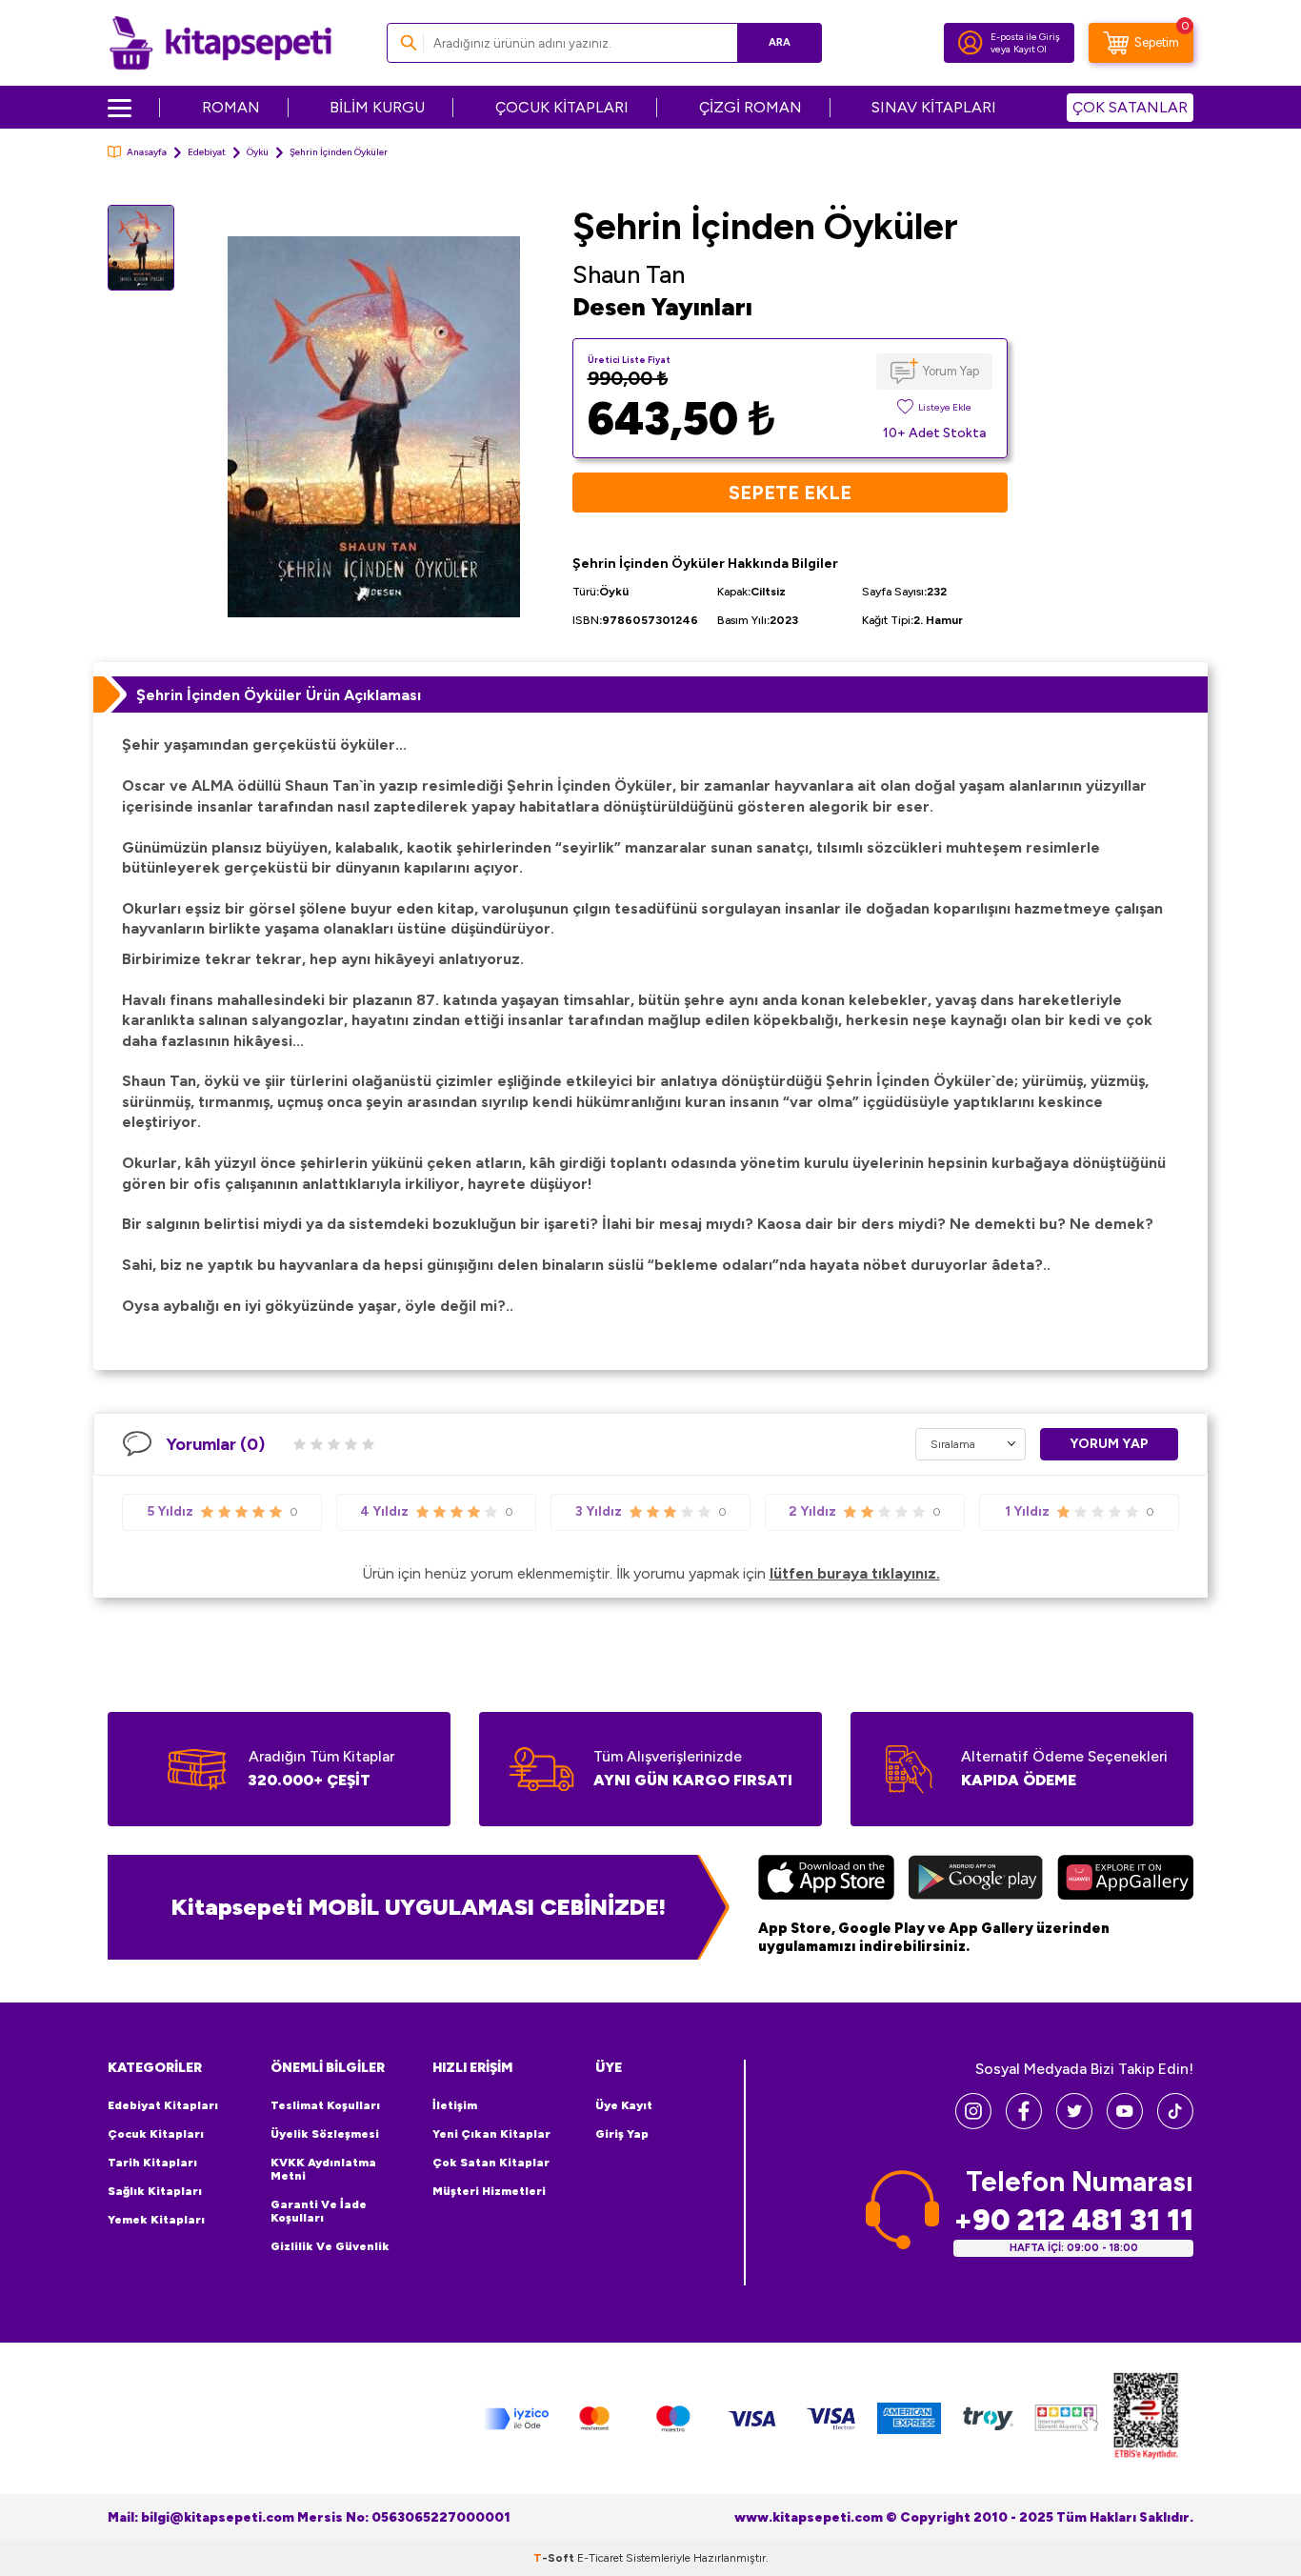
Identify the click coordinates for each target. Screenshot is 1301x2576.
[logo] (220, 43)
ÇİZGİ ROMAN (751, 107)
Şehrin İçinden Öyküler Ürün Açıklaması (279, 695)
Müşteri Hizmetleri (489, 2191)
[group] (373, 426)
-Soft (555, 2558)
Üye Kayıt (624, 2105)
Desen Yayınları (662, 307)
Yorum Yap (951, 371)
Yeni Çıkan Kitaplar (491, 2134)
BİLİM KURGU (377, 107)
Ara (780, 42)
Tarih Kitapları (152, 2163)
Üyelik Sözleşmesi (325, 2134)
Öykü (258, 152)
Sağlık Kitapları (155, 2191)
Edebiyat (207, 152)
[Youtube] (1125, 2124)
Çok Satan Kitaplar (491, 2163)
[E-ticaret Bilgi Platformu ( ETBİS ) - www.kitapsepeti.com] (1146, 2418)
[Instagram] (973, 2124)
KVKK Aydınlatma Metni (323, 2169)
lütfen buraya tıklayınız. (855, 1573)
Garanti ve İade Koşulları (319, 2211)
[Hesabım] (971, 43)
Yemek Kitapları (156, 2220)
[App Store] (826, 1880)
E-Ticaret (600, 2558)
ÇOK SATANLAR (1130, 107)
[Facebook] (1024, 2124)
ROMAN (231, 107)
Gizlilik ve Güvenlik (330, 2246)
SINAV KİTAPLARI (934, 107)
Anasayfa (147, 152)
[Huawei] (1125, 1880)
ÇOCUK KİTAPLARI (562, 107)
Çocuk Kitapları (156, 2134)
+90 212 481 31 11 (1073, 2220)
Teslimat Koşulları (325, 2105)
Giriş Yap (622, 2134)
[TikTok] (1175, 2124)
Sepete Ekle (790, 493)
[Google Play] (976, 1880)
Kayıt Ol (1030, 49)
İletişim (455, 2105)
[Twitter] (1074, 2124)
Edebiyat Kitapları (163, 2105)
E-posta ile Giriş (1025, 37)
